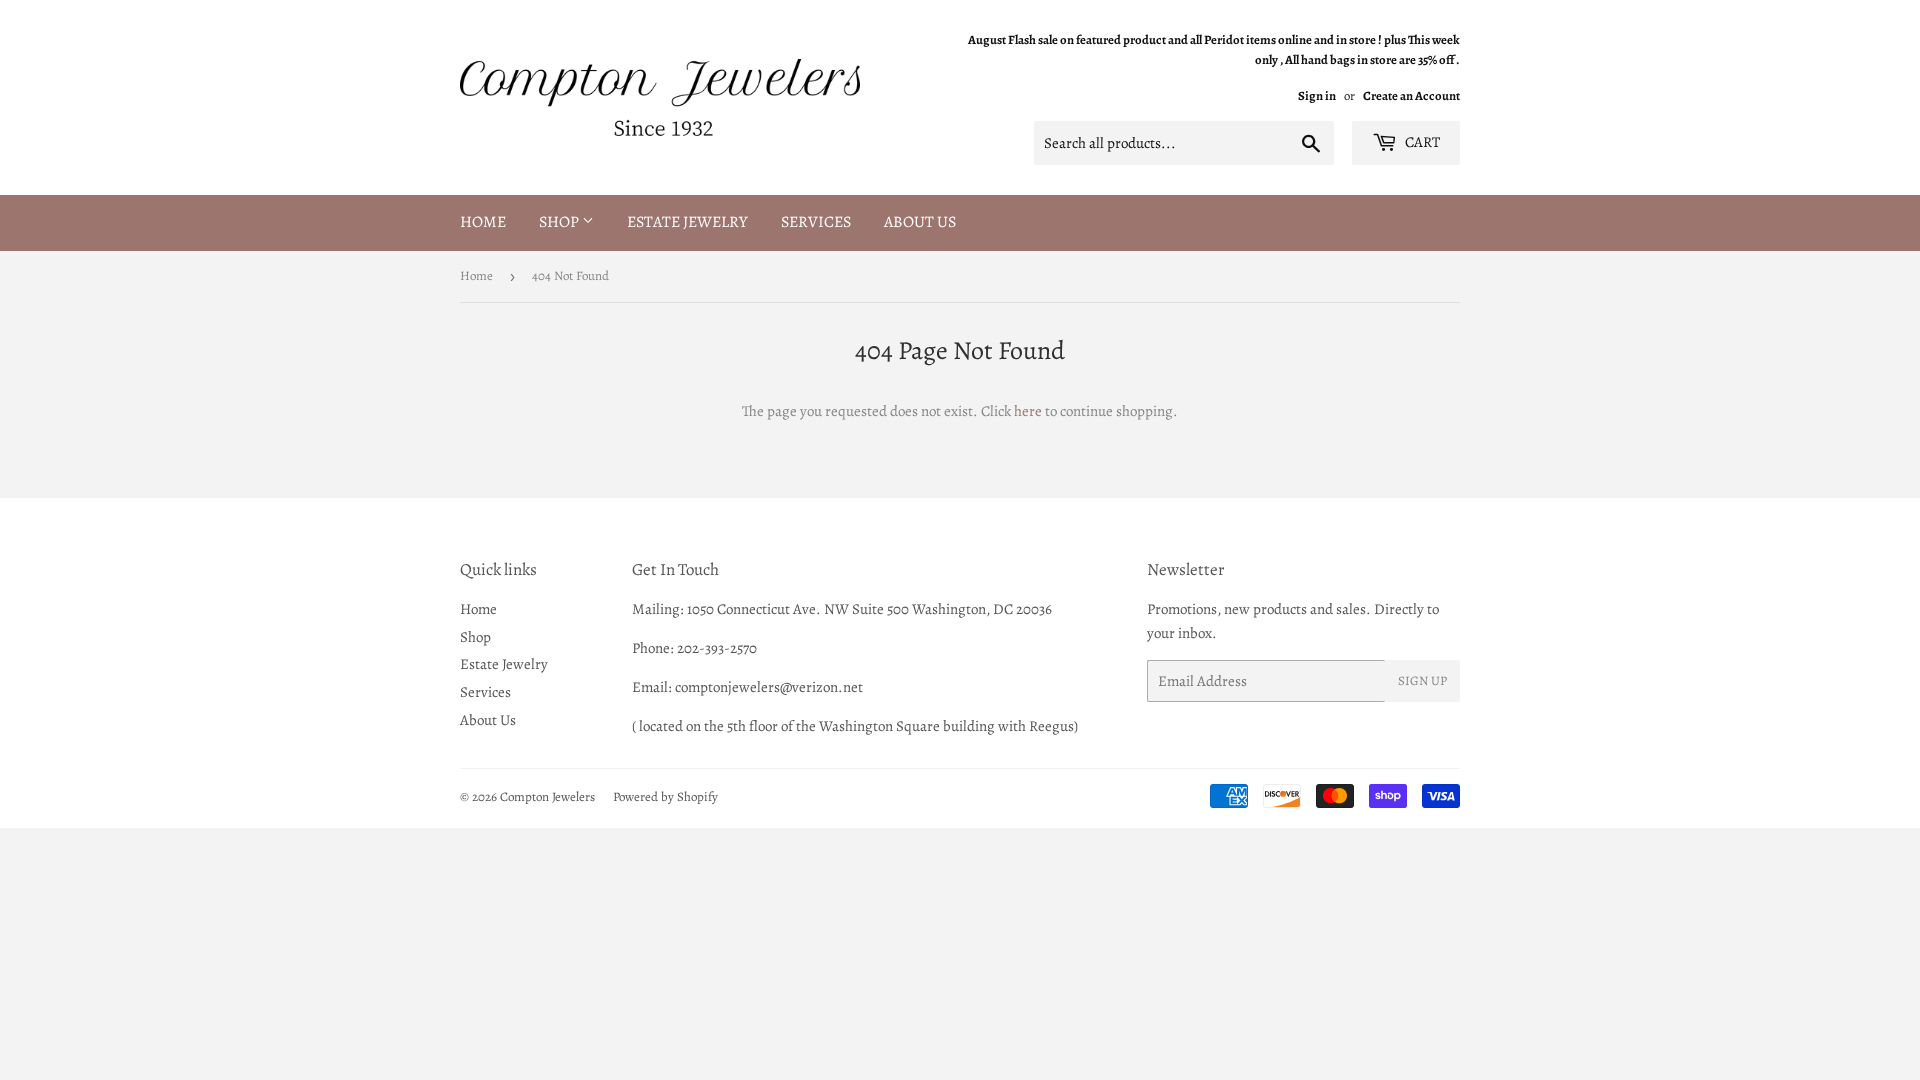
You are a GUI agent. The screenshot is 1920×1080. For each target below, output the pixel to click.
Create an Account (1411, 95)
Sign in (1317, 95)
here (1028, 411)
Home (483, 222)
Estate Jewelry (687, 222)
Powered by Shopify (665, 796)
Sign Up (1422, 680)
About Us (920, 222)
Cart (1421, 142)
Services (816, 222)
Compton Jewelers (547, 796)
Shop (560, 222)
